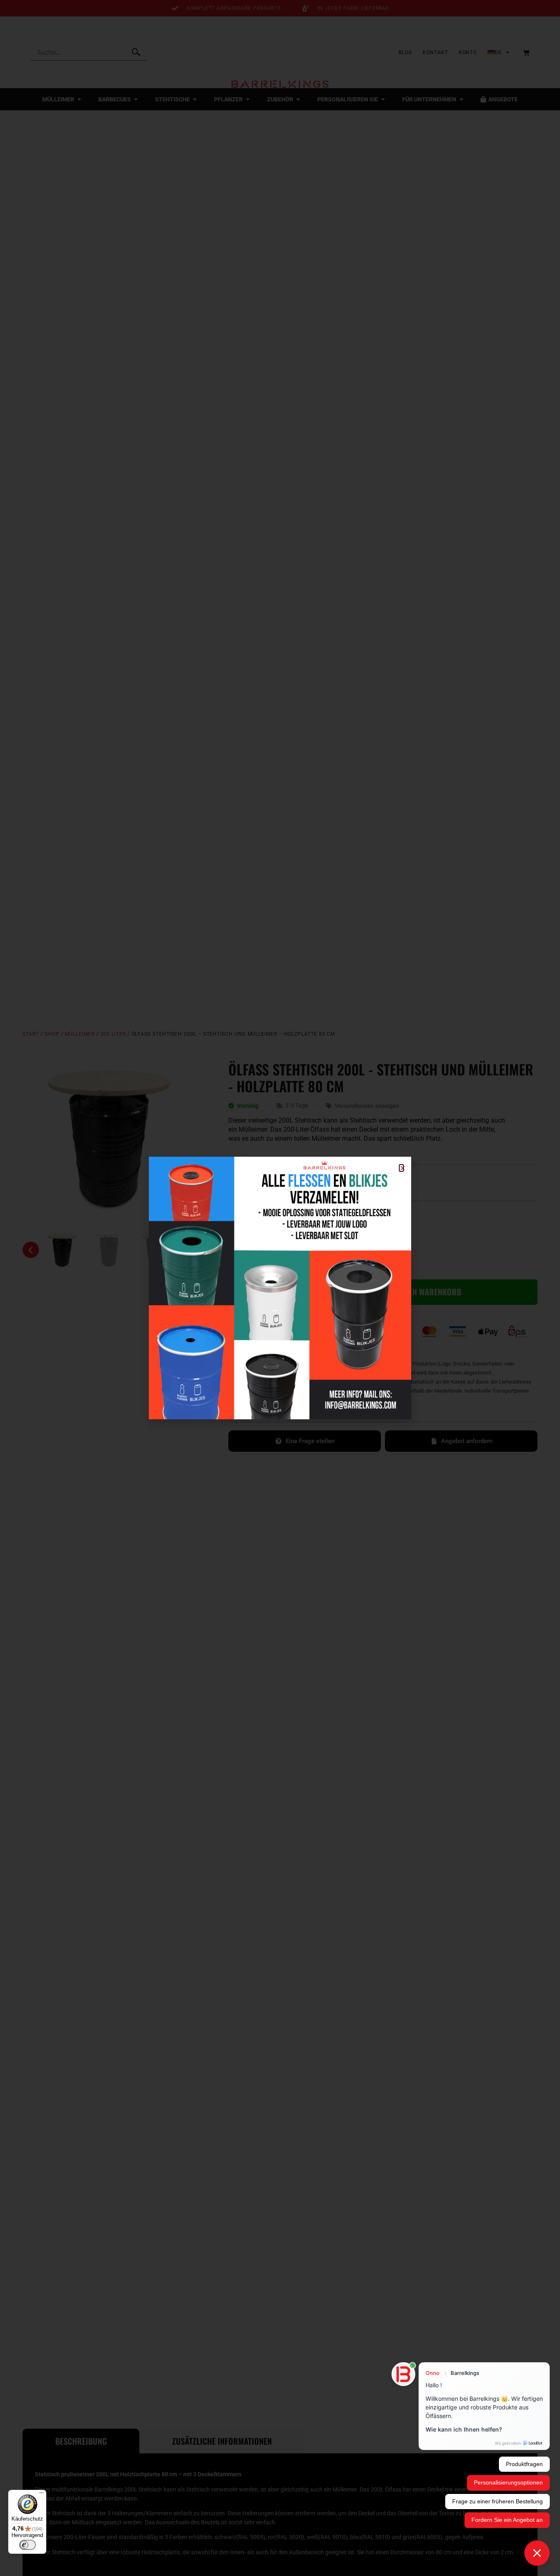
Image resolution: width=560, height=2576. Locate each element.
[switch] (27, 2545)
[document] (280, 1288)
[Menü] (41, 2495)
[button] (401, 1168)
